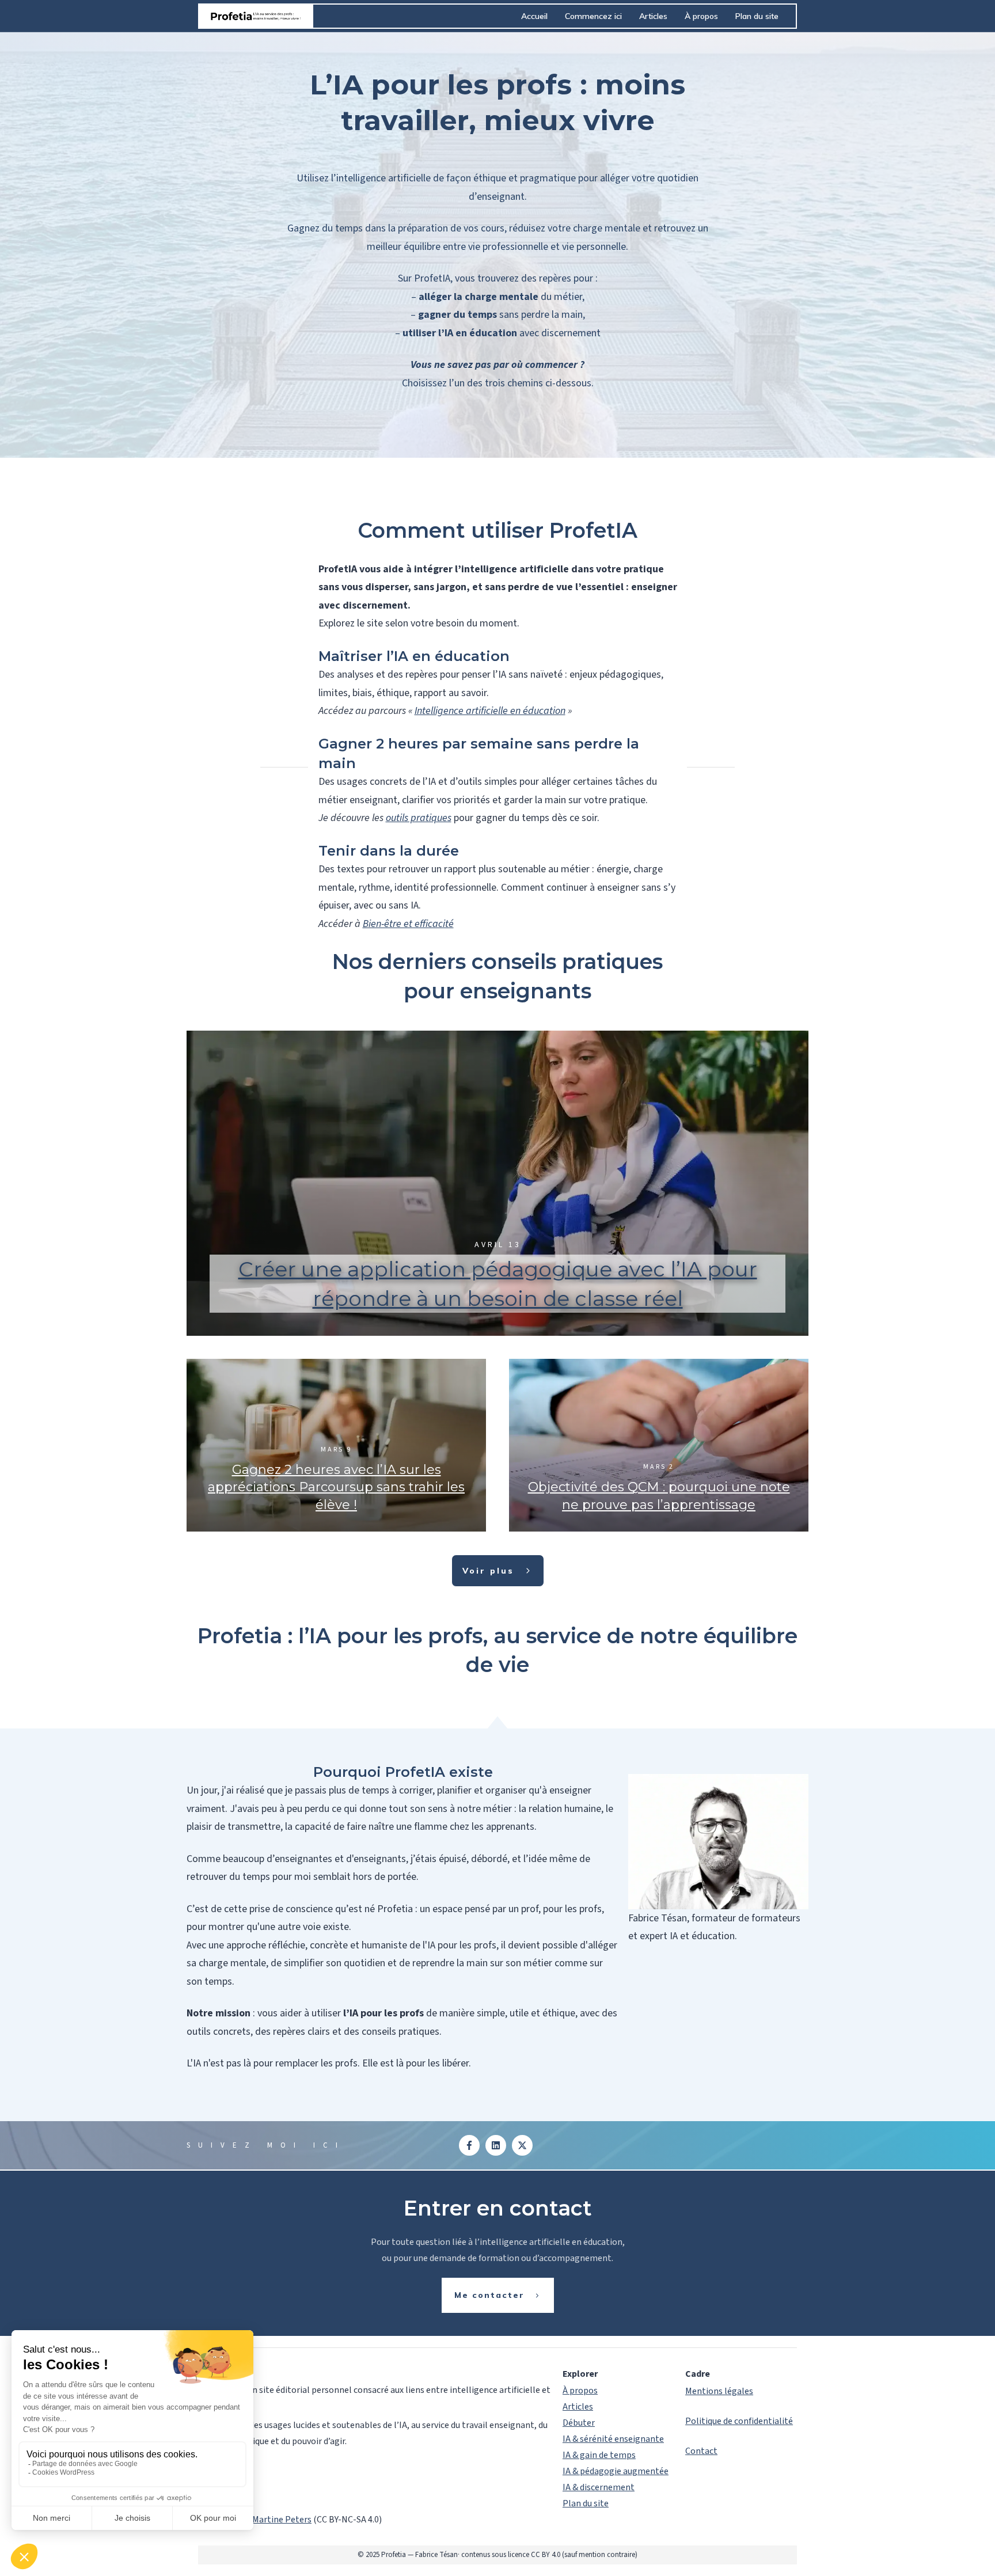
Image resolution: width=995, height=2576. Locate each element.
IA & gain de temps (599, 2455)
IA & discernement (599, 2487)
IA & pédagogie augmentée (616, 2471)
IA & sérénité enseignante (613, 2439)
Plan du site (586, 2503)
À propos (580, 2391)
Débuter (579, 2423)
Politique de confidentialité (739, 2421)
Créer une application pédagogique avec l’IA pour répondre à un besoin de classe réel (498, 1183)
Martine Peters (282, 2520)
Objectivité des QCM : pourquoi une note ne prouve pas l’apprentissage (659, 1445)
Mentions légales (719, 2391)
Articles (578, 2407)
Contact (701, 2451)
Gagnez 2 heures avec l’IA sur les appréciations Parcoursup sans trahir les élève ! (336, 1445)
